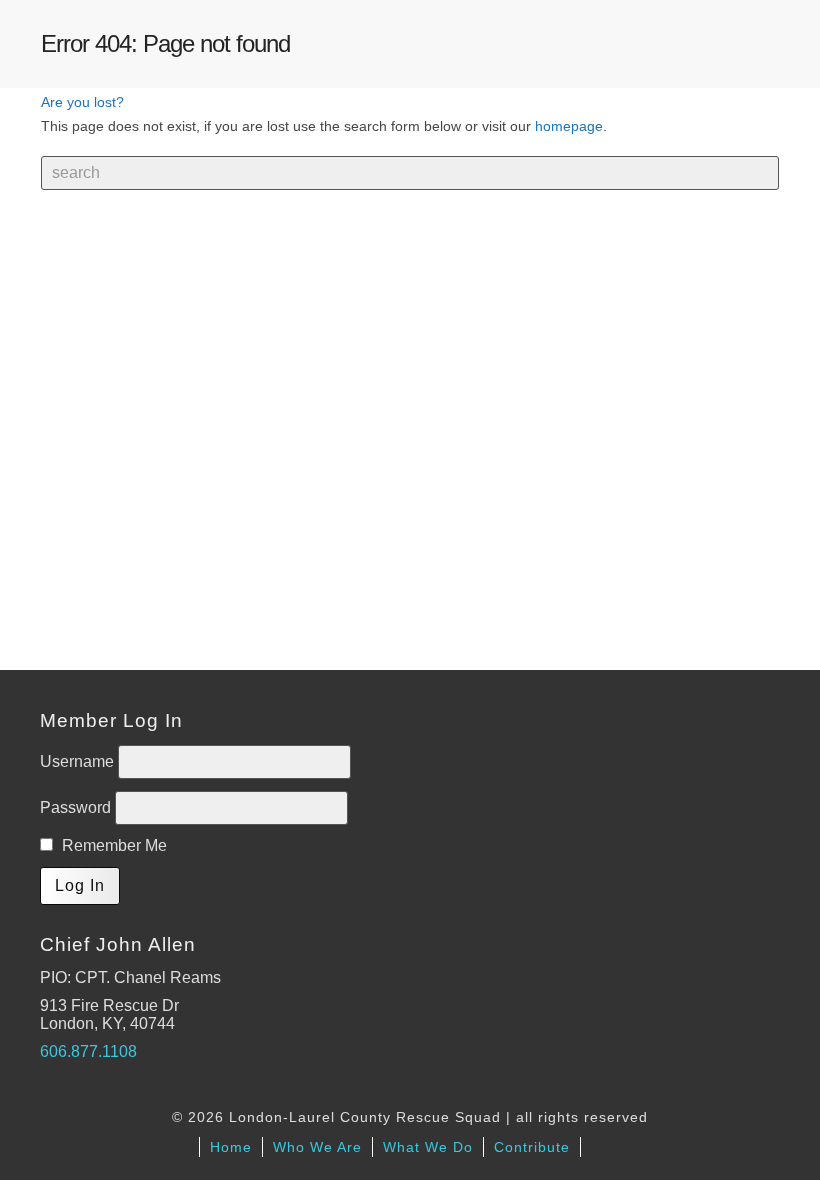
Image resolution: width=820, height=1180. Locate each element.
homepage (569, 126)
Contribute (532, 1147)
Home (231, 1147)
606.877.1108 (88, 1051)
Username (79, 761)
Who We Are (317, 1147)
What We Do (428, 1147)
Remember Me (112, 845)
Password (77, 807)
